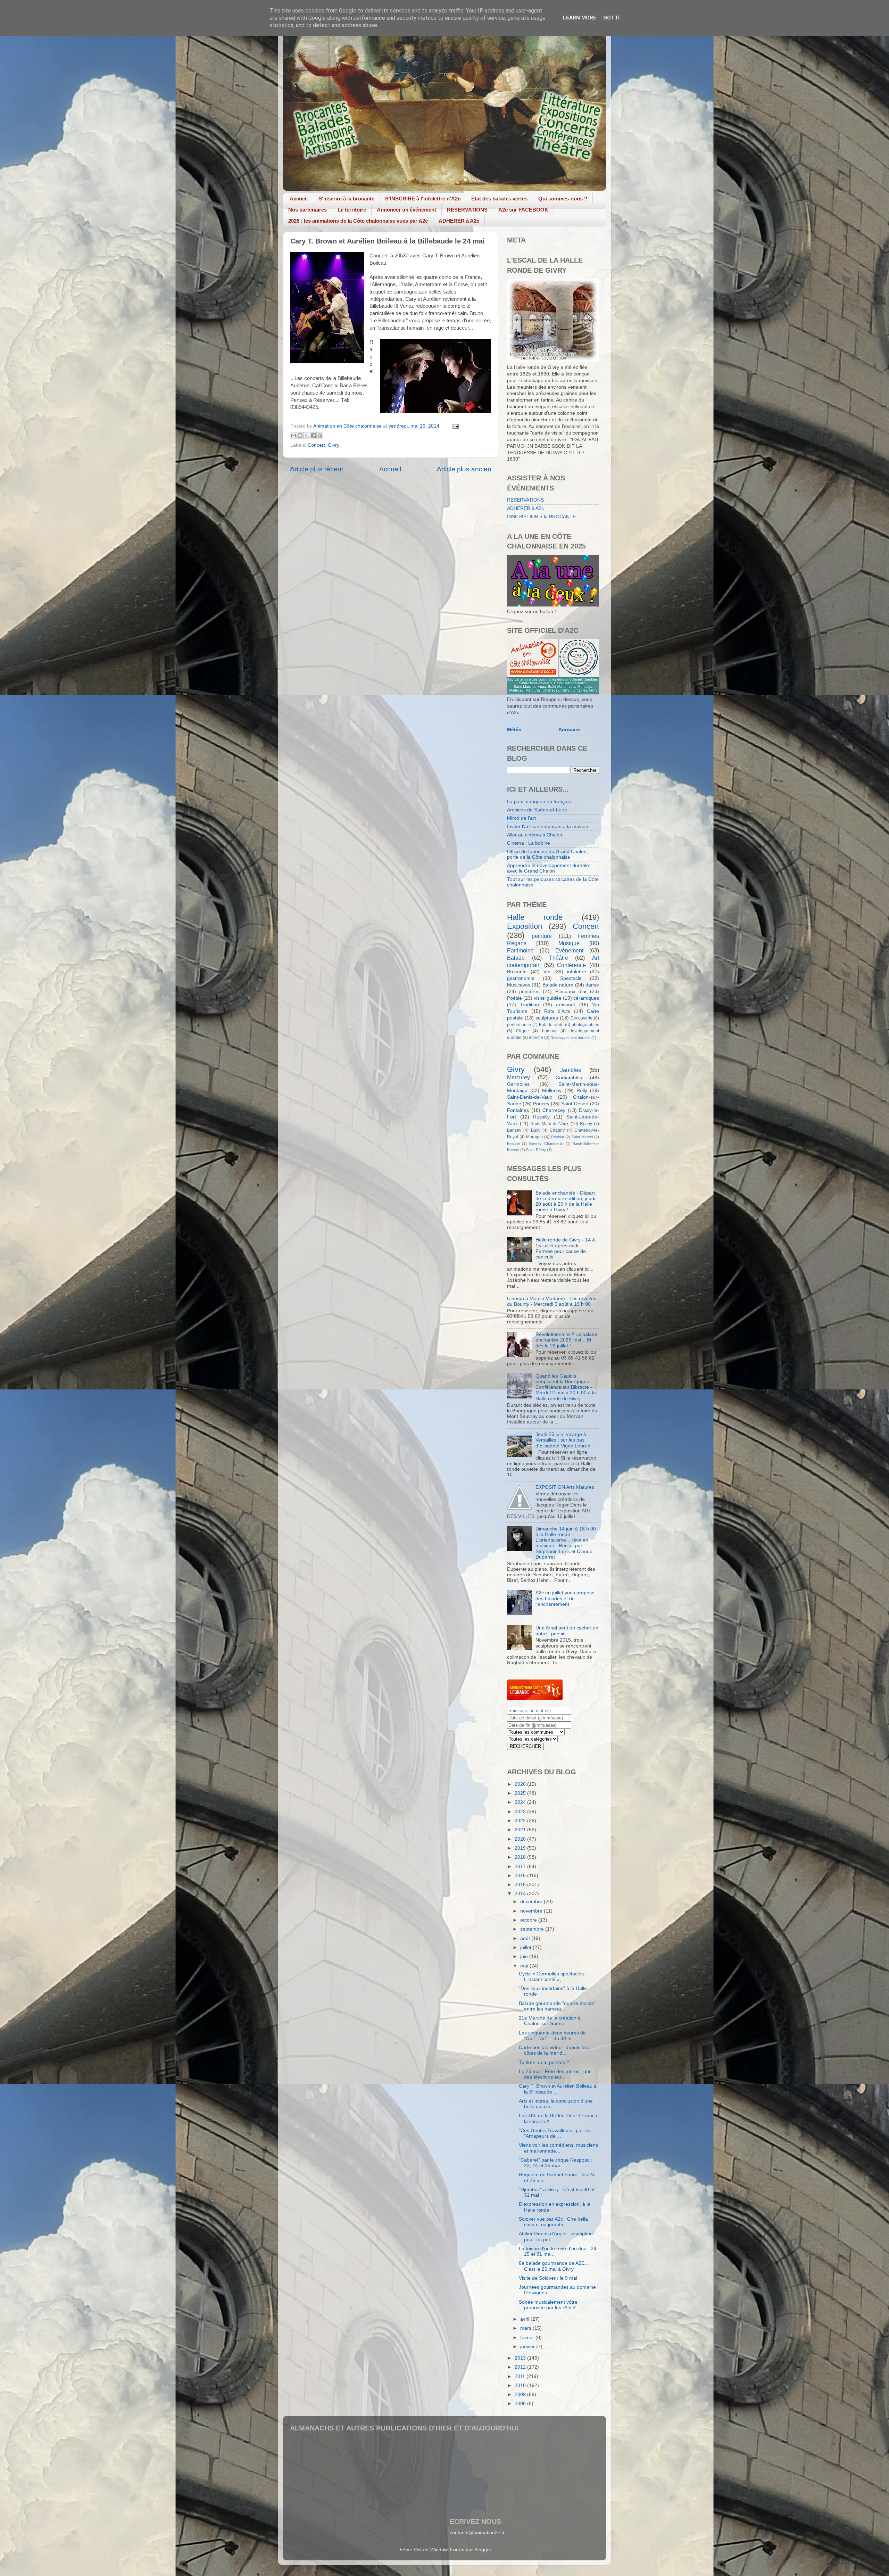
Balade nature (558, 985)
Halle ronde (535, 917)
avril (525, 2319)
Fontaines (518, 1110)
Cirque (522, 1031)
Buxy (536, 1130)
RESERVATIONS (467, 210)
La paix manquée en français (539, 802)
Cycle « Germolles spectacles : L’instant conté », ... (553, 1977)
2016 (521, 1876)
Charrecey (554, 1110)
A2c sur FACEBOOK (523, 210)
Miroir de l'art (521, 818)
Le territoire (352, 210)
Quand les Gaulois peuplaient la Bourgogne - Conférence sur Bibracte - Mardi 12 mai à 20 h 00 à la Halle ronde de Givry (566, 1387)
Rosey (586, 1124)
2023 (521, 1812)
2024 (521, 1802)
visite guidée (547, 998)
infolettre (577, 972)
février (528, 2338)
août (526, 1938)
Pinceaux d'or (571, 992)
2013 (521, 2358)
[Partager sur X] (307, 436)
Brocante (517, 972)
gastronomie (521, 978)
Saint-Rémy (536, 1150)
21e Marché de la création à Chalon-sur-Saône (550, 2021)
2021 (521, 1830)
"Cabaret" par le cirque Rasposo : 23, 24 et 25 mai (556, 2163)
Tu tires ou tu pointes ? (544, 2062)
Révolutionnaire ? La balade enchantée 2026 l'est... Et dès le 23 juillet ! (566, 1340)
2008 (521, 2404)
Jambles (571, 1070)
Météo (514, 730)
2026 (521, 1784)
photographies (585, 1025)
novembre (532, 1911)
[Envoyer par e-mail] (293, 436)
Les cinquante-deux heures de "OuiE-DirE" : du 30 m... (552, 2036)
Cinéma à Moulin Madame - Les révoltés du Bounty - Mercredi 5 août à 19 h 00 (552, 1301)
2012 (521, 2367)
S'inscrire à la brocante (346, 199)
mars (526, 2328)
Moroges (534, 1137)
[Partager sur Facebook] (313, 436)
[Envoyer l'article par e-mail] (454, 426)
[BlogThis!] (300, 436)
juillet (526, 1947)
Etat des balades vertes (499, 199)
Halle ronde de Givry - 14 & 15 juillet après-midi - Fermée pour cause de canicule (565, 1248)
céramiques (586, 998)
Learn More (580, 18)
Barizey (514, 1130)
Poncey (541, 1104)
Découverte (581, 1018)
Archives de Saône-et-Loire (537, 810)
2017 (521, 1867)
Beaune (513, 1143)
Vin (547, 972)
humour (549, 1031)
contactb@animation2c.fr (477, 2533)
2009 (521, 2395)
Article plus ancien (464, 469)
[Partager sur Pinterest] (320, 436)
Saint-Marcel (582, 1137)
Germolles (518, 1084)
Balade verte (551, 1025)
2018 (521, 1857)
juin (525, 1956)
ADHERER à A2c (459, 221)
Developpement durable (570, 1038)
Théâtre (559, 958)
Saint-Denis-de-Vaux (530, 1097)
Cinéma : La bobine (529, 843)
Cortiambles (569, 1078)
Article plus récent (317, 469)
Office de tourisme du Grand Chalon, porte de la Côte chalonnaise (547, 854)
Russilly (541, 1117)
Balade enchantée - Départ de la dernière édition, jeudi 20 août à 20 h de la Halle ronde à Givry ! (565, 1202)
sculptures (547, 1018)
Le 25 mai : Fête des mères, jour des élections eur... (555, 2074)
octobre (529, 1920)
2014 (521, 1894)
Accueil (299, 199)
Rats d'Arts (557, 1011)
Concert (316, 445)
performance (519, 1025)
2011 (521, 2376)
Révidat (558, 1137)
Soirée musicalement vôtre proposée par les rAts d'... (550, 2305)
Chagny (557, 1130)
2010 (521, 2385)
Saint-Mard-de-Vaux (550, 1124)
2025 (521, 1793)
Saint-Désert (575, 1104)
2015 (521, 1885)
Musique (569, 943)
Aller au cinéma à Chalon (535, 835)
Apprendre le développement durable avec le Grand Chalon (548, 868)
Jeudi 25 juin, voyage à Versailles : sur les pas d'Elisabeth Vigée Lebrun (563, 1440)
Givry (334, 445)
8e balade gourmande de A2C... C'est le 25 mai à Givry (554, 2266)
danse (592, 985)
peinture (542, 936)
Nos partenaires (308, 210)
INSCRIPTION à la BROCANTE (541, 517)
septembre (533, 1929)
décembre (532, 1902)
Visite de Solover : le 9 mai (548, 2278)
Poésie (514, 998)
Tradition (529, 1005)
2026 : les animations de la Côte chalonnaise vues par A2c (358, 221)
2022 (521, 1821)
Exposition (525, 926)
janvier (528, 2347)
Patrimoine (520, 950)
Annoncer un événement (406, 210)
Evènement (569, 950)
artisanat (566, 1005)
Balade (516, 958)
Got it (612, 18)
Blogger (483, 2550)
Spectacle (571, 978)
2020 (521, 1839)
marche (536, 1038)
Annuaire (569, 730)
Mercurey (518, 1077)
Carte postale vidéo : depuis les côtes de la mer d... (553, 2050)
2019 (521, 1848)
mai (525, 1966)
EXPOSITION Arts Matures (565, 1487)
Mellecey (552, 1091)
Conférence (571, 965)
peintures (529, 992)
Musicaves (519, 985)
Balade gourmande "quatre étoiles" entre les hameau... (557, 2006)
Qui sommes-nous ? (563, 199)
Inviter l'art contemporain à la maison (548, 827)
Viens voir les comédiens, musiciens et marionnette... (558, 2148)
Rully (582, 1091)
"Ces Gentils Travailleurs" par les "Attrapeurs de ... (555, 2133)
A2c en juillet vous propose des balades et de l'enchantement (565, 1598)
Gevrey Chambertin (546, 1143)
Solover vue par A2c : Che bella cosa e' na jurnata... (553, 2222)
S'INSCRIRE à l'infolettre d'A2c (423, 199)
